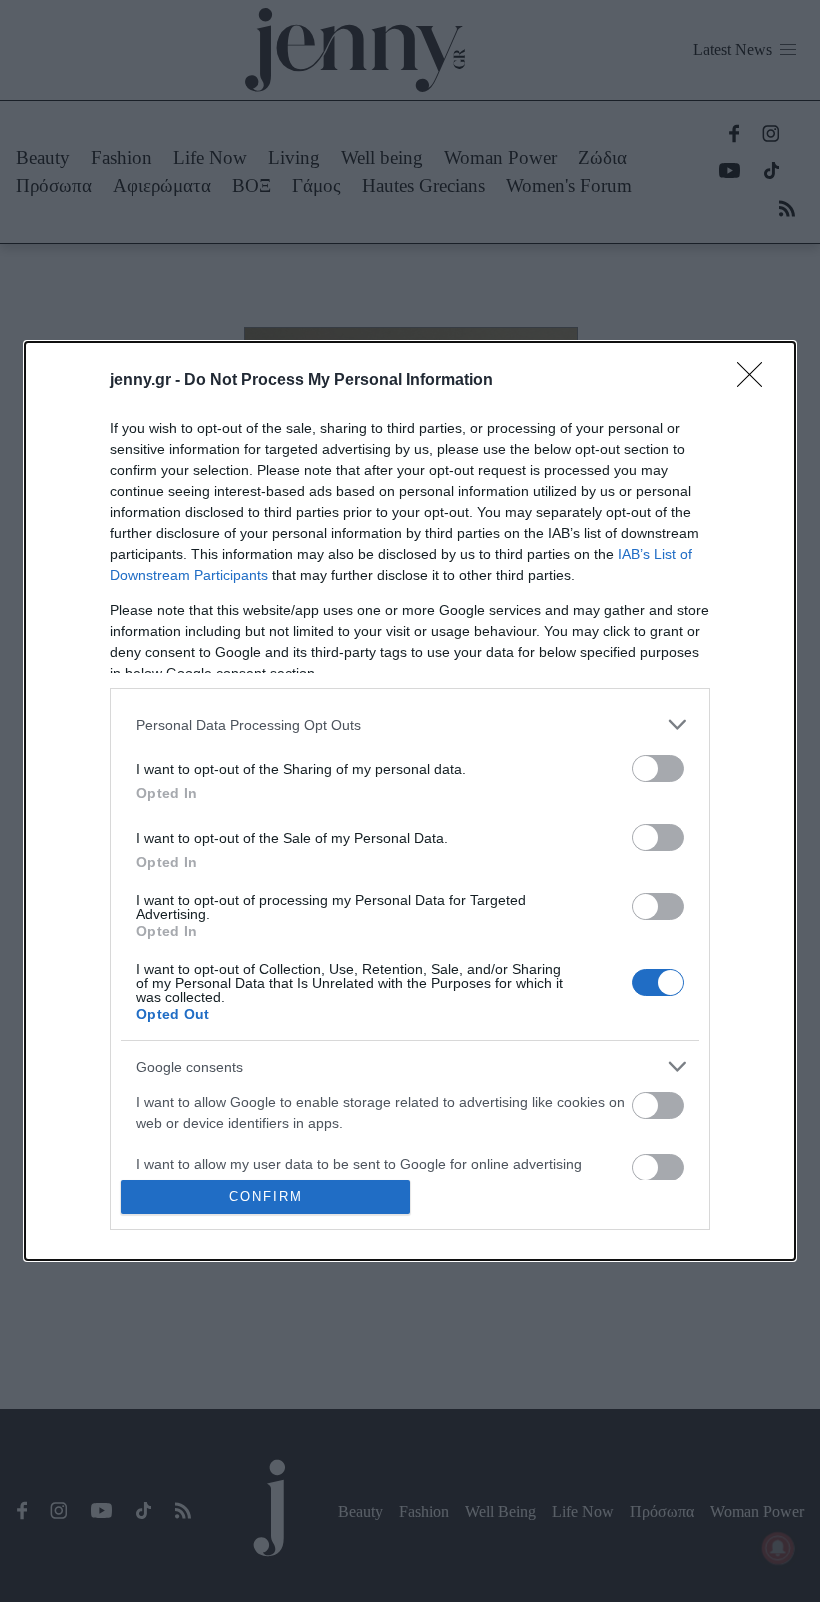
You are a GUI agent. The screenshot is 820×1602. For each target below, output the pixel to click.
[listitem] (410, 724)
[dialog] (410, 801)
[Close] (756, 381)
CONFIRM (266, 1196)
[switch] (658, 768)
